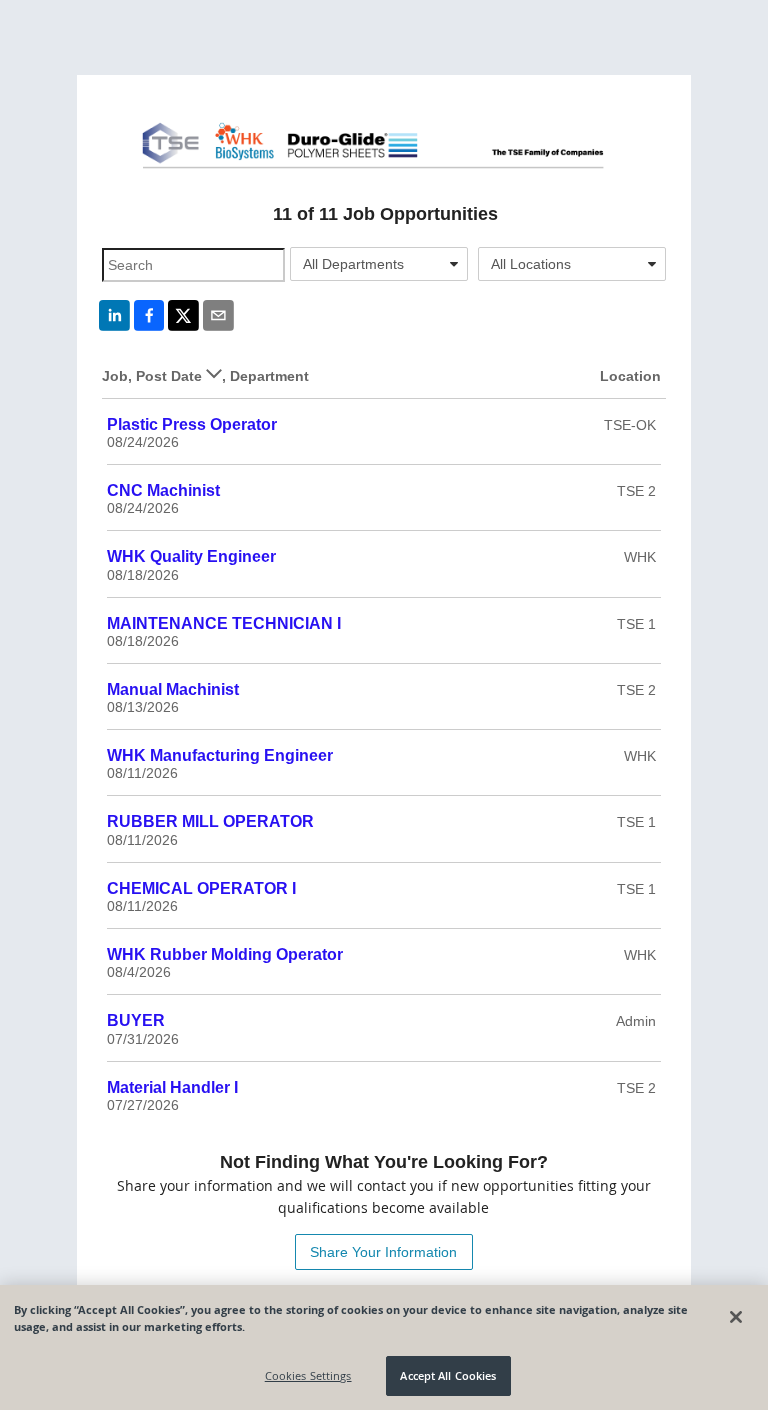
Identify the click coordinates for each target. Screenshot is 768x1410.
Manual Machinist (173, 689)
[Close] (736, 1317)
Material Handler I (172, 1087)
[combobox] (379, 264)
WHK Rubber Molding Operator (225, 954)
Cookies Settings (308, 1375)
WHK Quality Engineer (191, 556)
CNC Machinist (163, 490)
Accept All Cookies (448, 1375)
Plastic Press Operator (192, 424)
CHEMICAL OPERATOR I (201, 888)
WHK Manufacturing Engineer (220, 755)
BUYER (136, 1020)
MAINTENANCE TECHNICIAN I (224, 623)
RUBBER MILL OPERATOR (210, 821)
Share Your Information (383, 1252)
